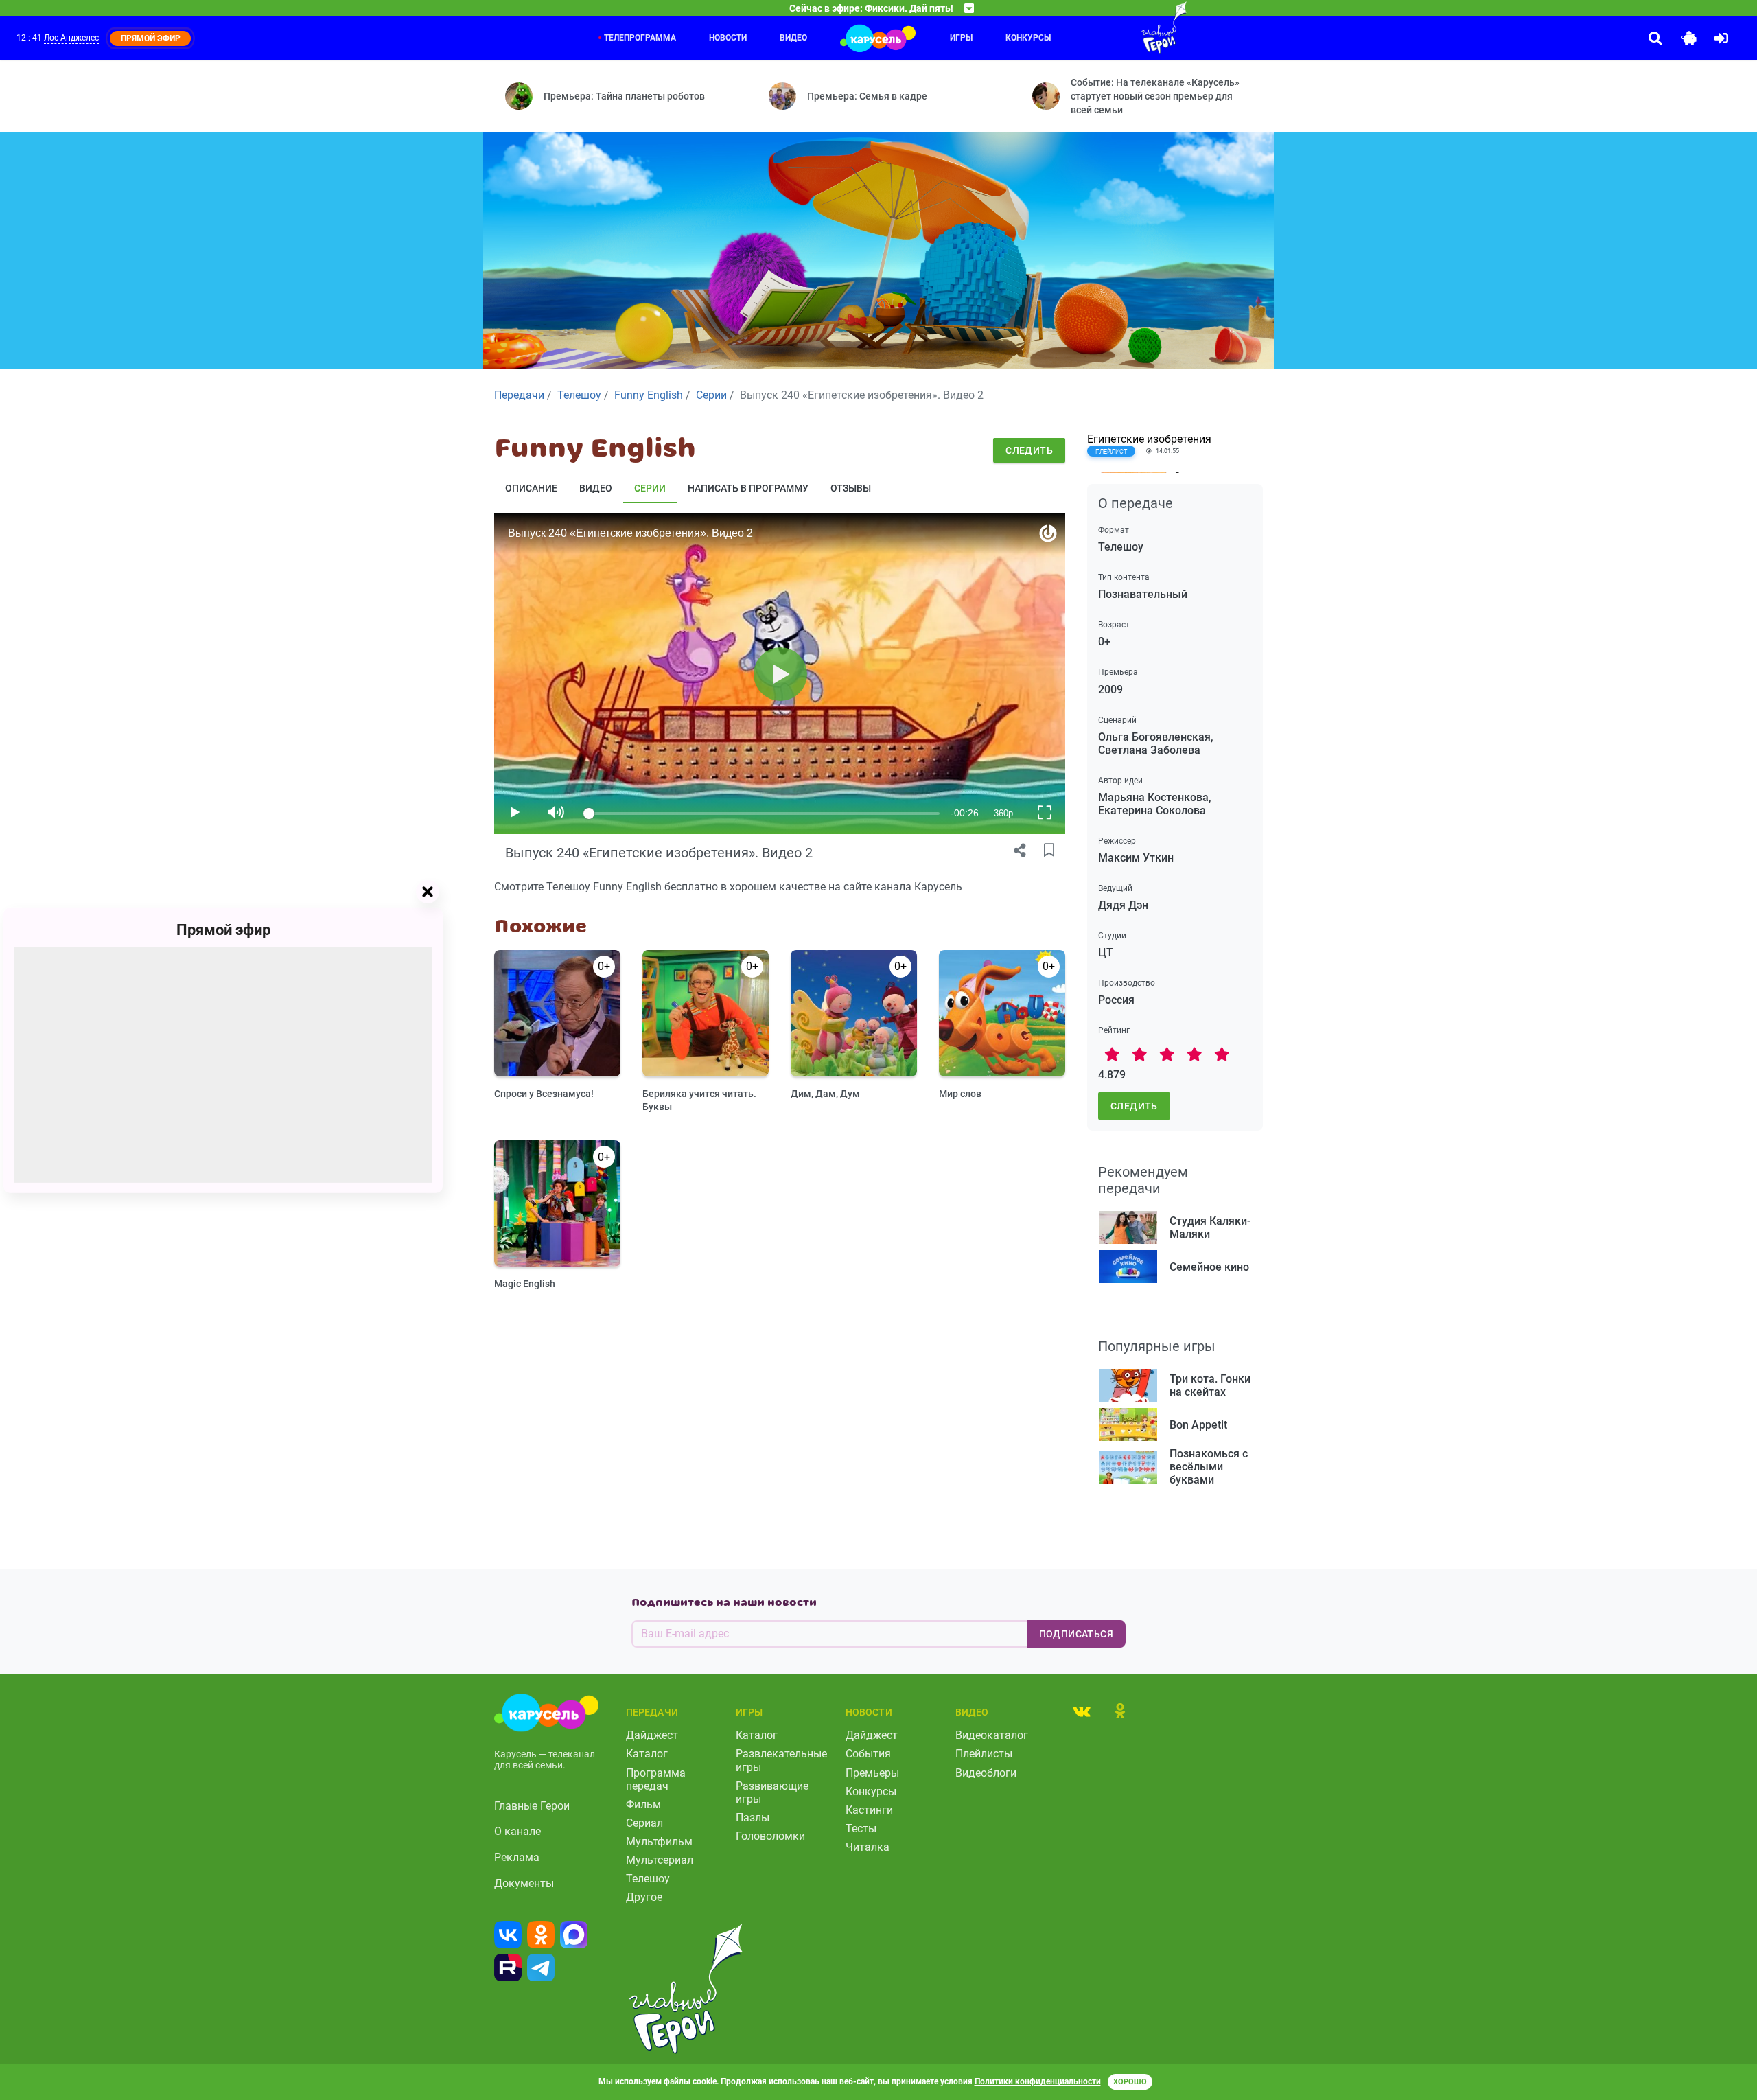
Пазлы (753, 1818)
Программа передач (656, 1779)
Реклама (517, 1857)
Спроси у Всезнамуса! (544, 1094)
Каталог (647, 1754)
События (868, 1754)
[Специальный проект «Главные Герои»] (1119, 27)
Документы (524, 1883)
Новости (728, 38)
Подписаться (1076, 1634)
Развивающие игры (772, 1792)
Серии (650, 488)
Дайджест (652, 1735)
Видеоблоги (986, 1773)
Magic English (525, 1284)
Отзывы (851, 488)
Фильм (643, 1804)
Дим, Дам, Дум (825, 1094)
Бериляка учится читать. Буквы (699, 1100)
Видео (793, 38)
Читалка (868, 1847)
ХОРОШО (1130, 2082)
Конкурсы (1028, 38)
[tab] (1082, 1711)
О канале (517, 1831)
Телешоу (648, 1879)
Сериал (644, 1823)
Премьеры (872, 1773)
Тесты (861, 1828)
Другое (644, 1897)
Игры (961, 38)
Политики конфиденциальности (1038, 2081)
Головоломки (770, 1836)
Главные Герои (532, 1806)
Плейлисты (984, 1754)
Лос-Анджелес (71, 38)
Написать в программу (748, 488)
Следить (1029, 450)
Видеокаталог (992, 1735)
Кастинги (869, 1810)
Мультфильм (659, 1842)
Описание (531, 488)
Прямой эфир (223, 929)
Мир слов (960, 1094)
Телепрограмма (640, 38)
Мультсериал (660, 1860)
